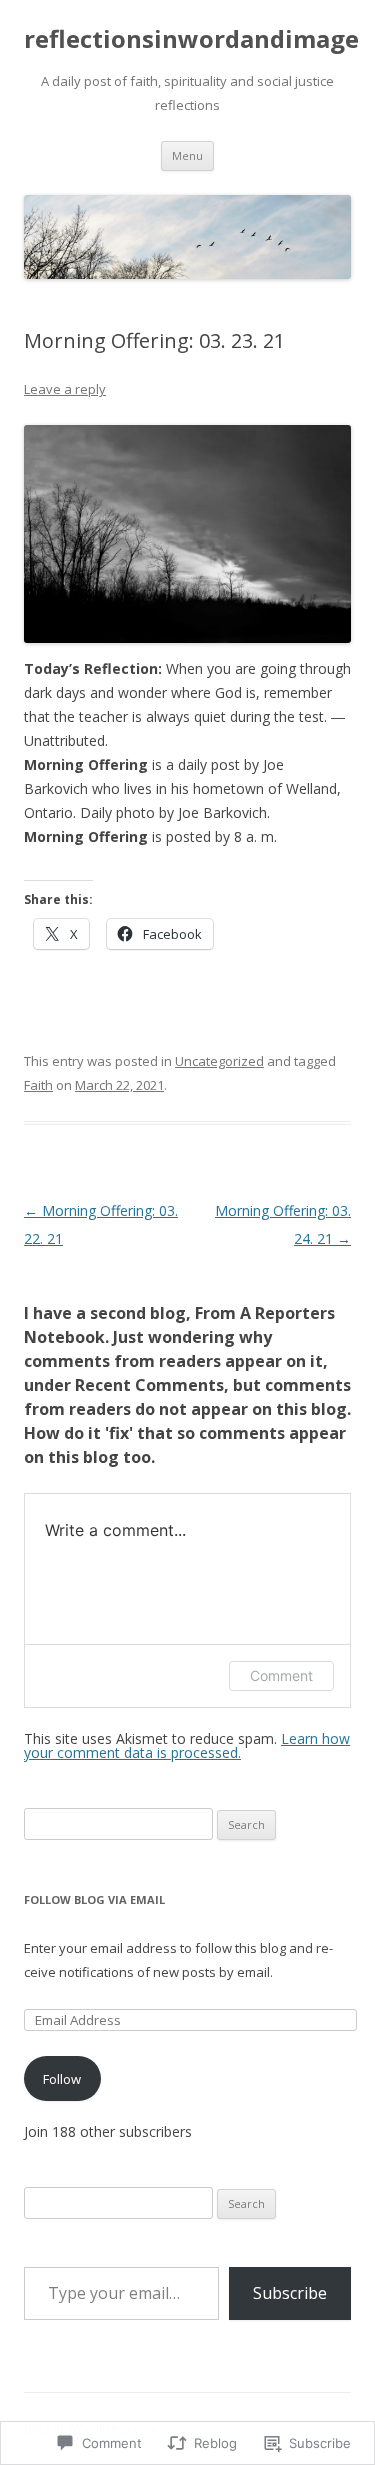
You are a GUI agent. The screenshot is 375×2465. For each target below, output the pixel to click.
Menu (187, 155)
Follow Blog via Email (94, 1899)
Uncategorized (219, 1061)
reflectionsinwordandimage (191, 39)
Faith (38, 1085)
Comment (281, 1675)
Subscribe (290, 2293)
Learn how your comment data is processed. (187, 1745)
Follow (62, 2079)
